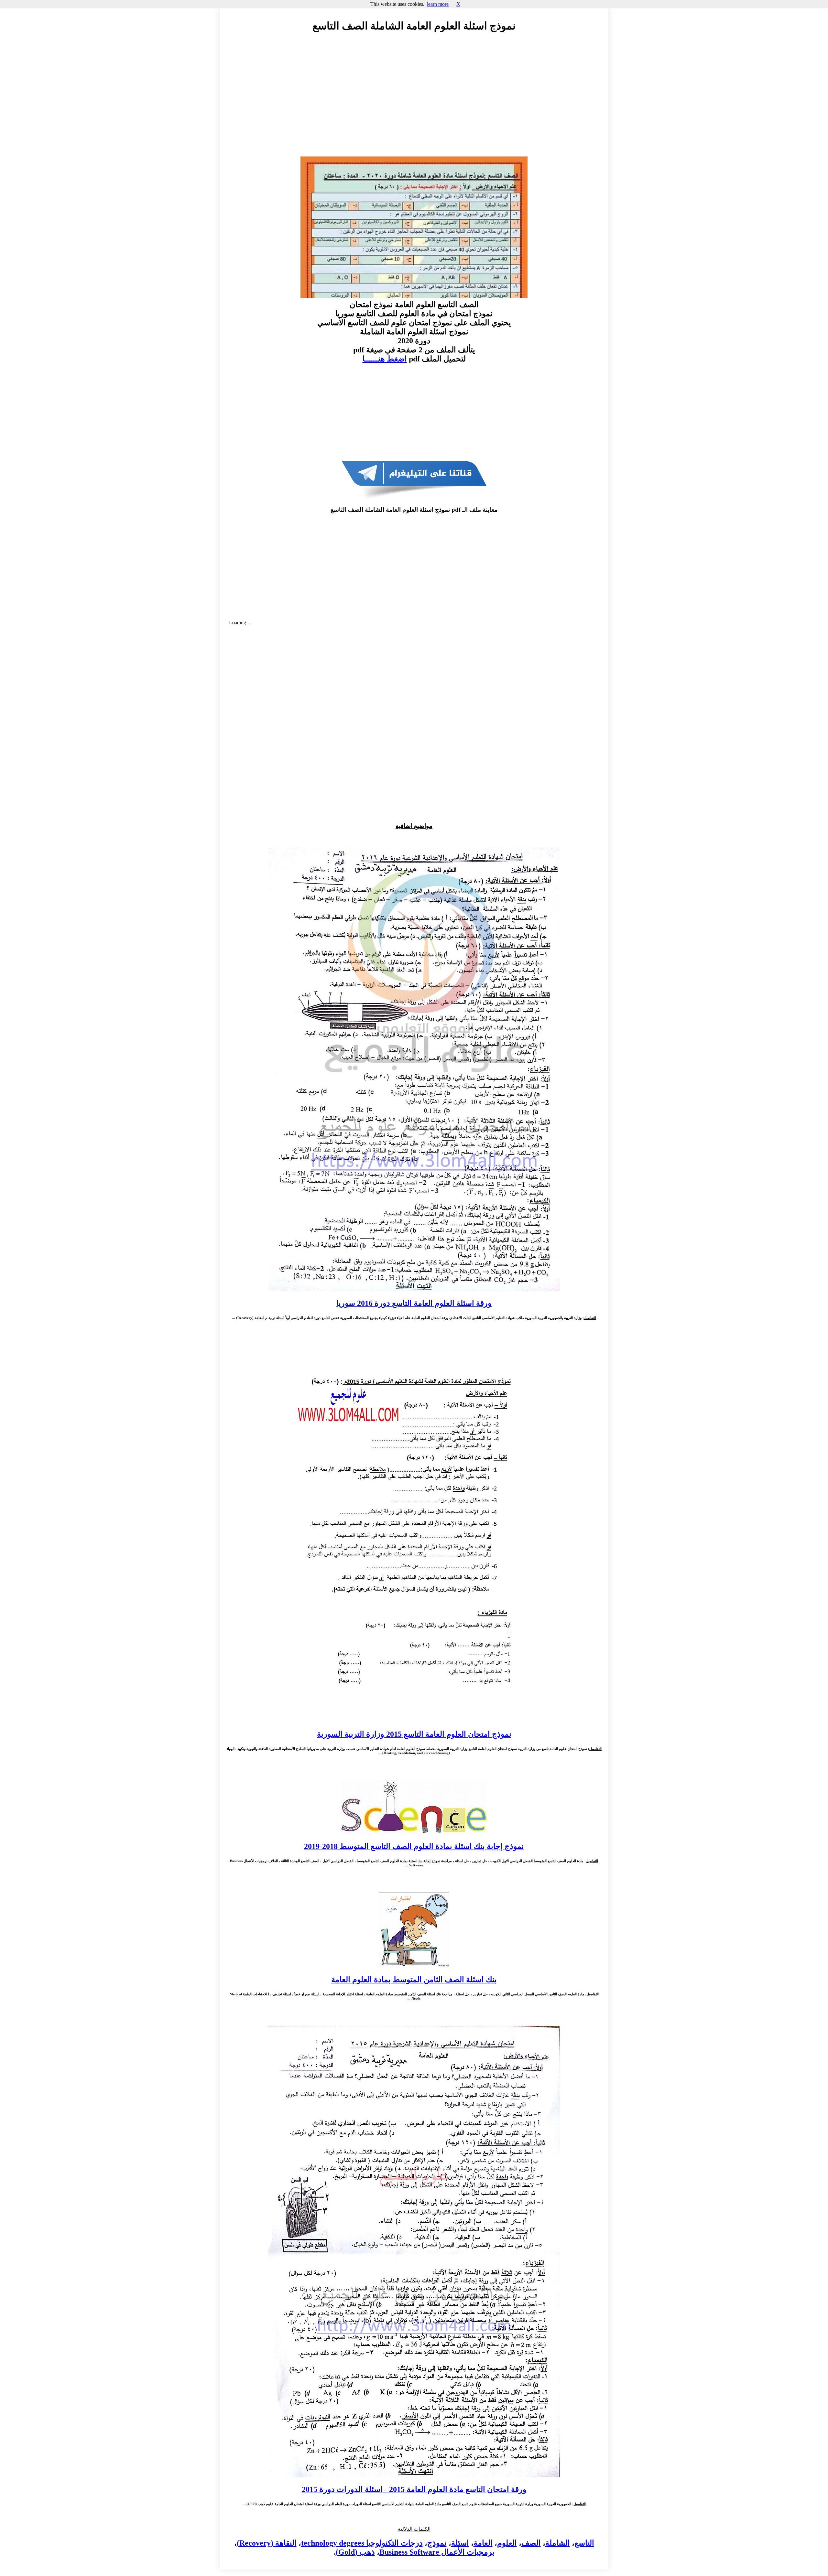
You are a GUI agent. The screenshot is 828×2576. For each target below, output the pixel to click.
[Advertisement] (414, 96)
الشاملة (558, 2543)
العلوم (507, 2543)
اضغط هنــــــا (385, 359)
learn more (438, 4)
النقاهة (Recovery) (267, 2543)
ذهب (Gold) (355, 2552)
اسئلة (460, 2543)
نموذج (437, 2543)
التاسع (584, 2543)
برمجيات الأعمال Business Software (437, 2552)
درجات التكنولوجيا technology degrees (362, 2543)
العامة (483, 2543)
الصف (531, 2543)
